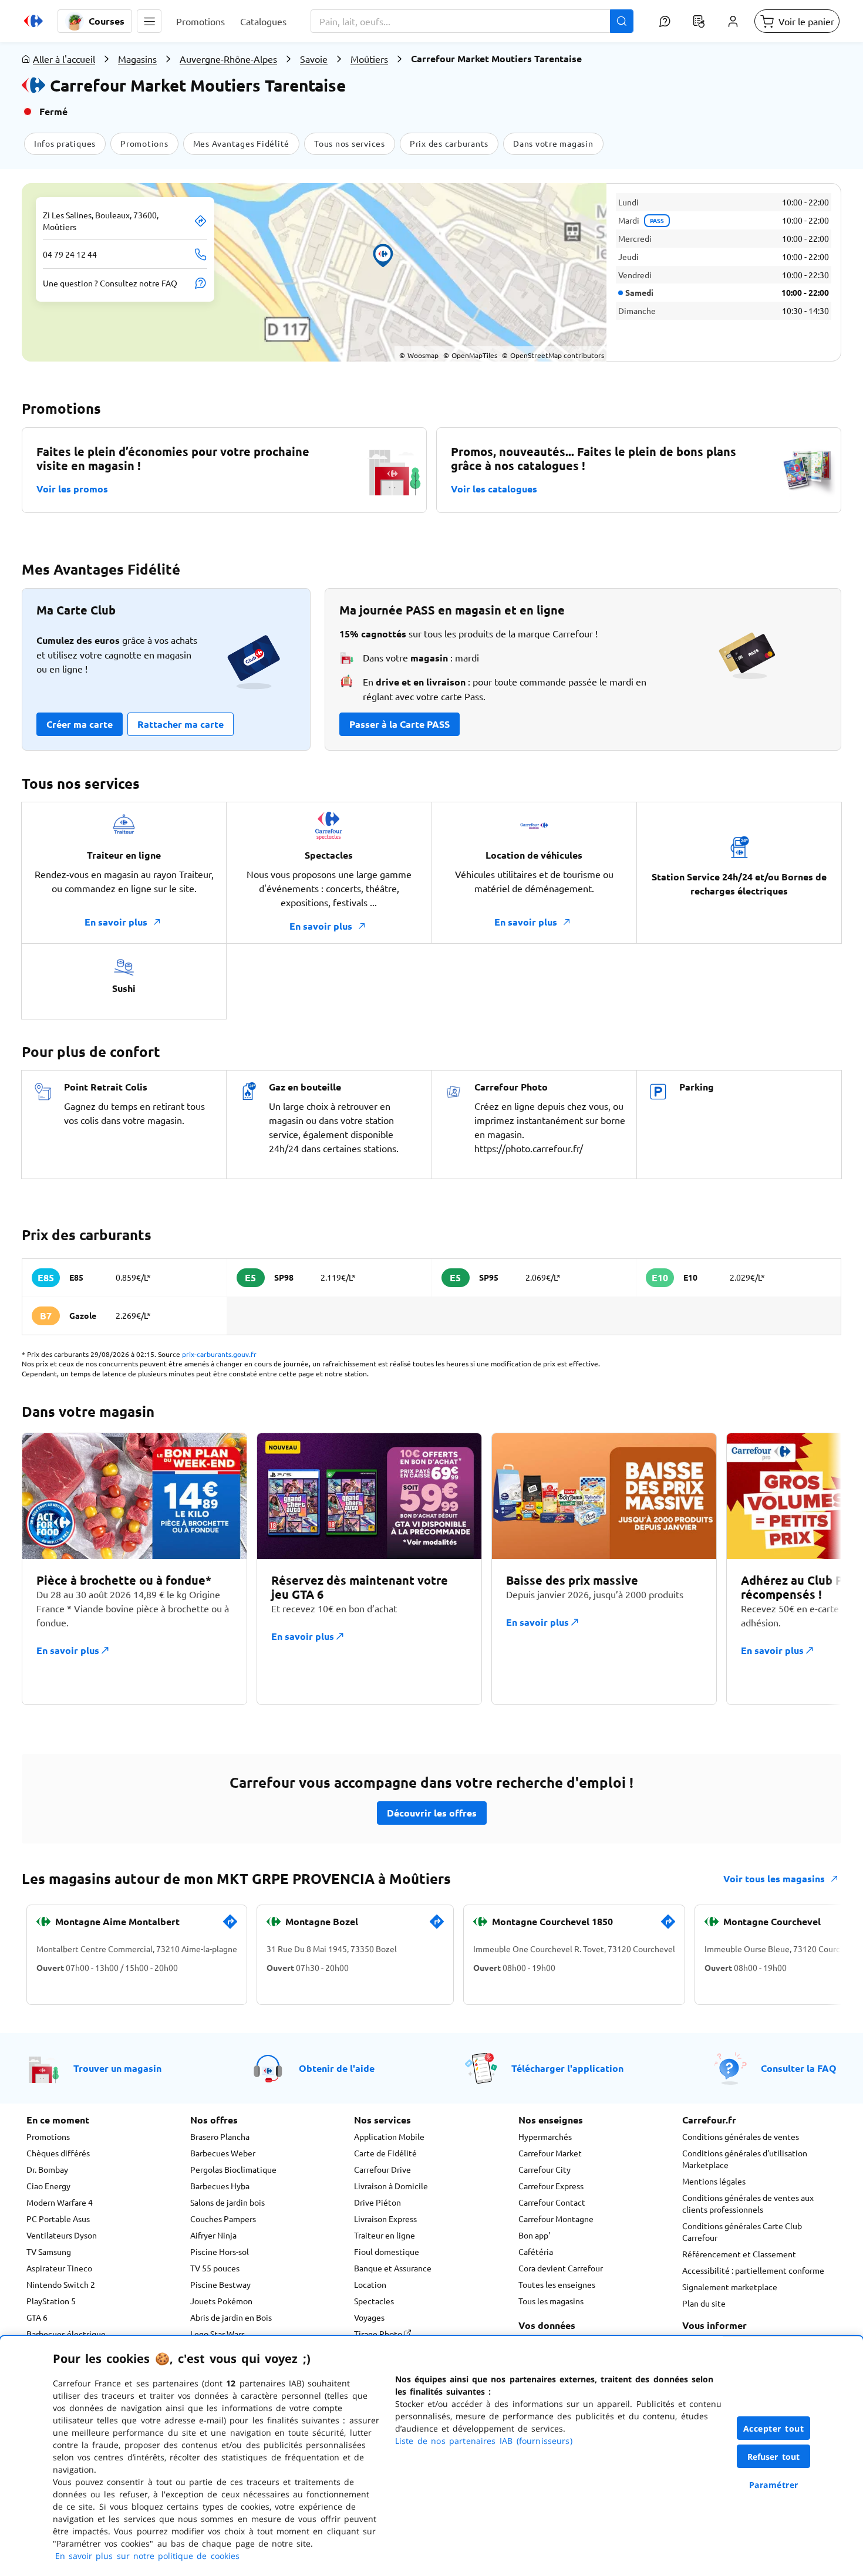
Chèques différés (58, 2153)
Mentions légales (714, 2181)
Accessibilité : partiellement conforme (753, 2270)
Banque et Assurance (393, 2268)
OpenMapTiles (470, 355)
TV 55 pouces (215, 2268)
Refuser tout (774, 2457)
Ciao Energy (48, 2186)
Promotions (48, 2136)
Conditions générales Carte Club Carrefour (742, 2231)
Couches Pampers (223, 2219)
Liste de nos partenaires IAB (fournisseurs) (484, 2441)
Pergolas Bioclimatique (233, 2169)
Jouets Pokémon (221, 2301)
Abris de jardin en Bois (231, 2317)
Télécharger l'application (567, 2068)
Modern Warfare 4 (60, 2202)
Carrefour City (545, 2169)
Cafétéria (536, 2251)
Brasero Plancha (220, 2136)
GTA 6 (37, 2317)
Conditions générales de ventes (741, 2136)
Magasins (137, 59)
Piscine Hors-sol (220, 2251)
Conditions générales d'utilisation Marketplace (745, 2159)
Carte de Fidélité (385, 2153)
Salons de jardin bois (227, 2202)
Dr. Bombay (47, 2169)
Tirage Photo (379, 2334)
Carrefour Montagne (556, 2219)
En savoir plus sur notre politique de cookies (147, 2556)
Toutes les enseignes (557, 2284)
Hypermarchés (545, 2136)
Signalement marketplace (730, 2287)
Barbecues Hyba (220, 2186)
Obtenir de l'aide (337, 2068)
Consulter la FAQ (799, 2068)
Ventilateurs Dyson (62, 2235)
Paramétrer (774, 2485)
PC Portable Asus (58, 2219)
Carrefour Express (551, 2186)
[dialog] (431, 2456)
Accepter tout (774, 2428)
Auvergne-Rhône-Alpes (228, 59)
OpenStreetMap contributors (553, 355)
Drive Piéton (377, 2202)
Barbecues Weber (223, 2153)
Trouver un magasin (117, 2068)
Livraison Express (385, 2219)
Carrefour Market (550, 2153)
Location (370, 2284)
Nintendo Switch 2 (61, 2284)
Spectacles (374, 2301)
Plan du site (704, 2303)
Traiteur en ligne (385, 2235)
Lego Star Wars (218, 2334)
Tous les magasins (551, 2301)
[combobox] (472, 21)
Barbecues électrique (66, 2334)
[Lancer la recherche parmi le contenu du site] (622, 21)
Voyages (369, 2317)
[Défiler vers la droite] (813, 1576)
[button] (149, 21)
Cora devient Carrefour (561, 2268)
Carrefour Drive (382, 2169)
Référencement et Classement (739, 2254)
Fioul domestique (387, 2251)
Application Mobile (389, 2136)
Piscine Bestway (220, 2284)
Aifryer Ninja (213, 2235)
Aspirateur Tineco (59, 2268)
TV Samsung (49, 2251)
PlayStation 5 (51, 2301)
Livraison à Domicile (391, 2186)
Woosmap (419, 355)
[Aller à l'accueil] (33, 21)
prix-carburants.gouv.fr (219, 1354)
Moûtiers (369, 59)
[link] (230, 1926)
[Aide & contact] (665, 21)
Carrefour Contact (552, 2202)
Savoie (314, 59)
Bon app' (534, 2235)
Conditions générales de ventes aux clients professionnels (748, 2203)
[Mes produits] (699, 21)
